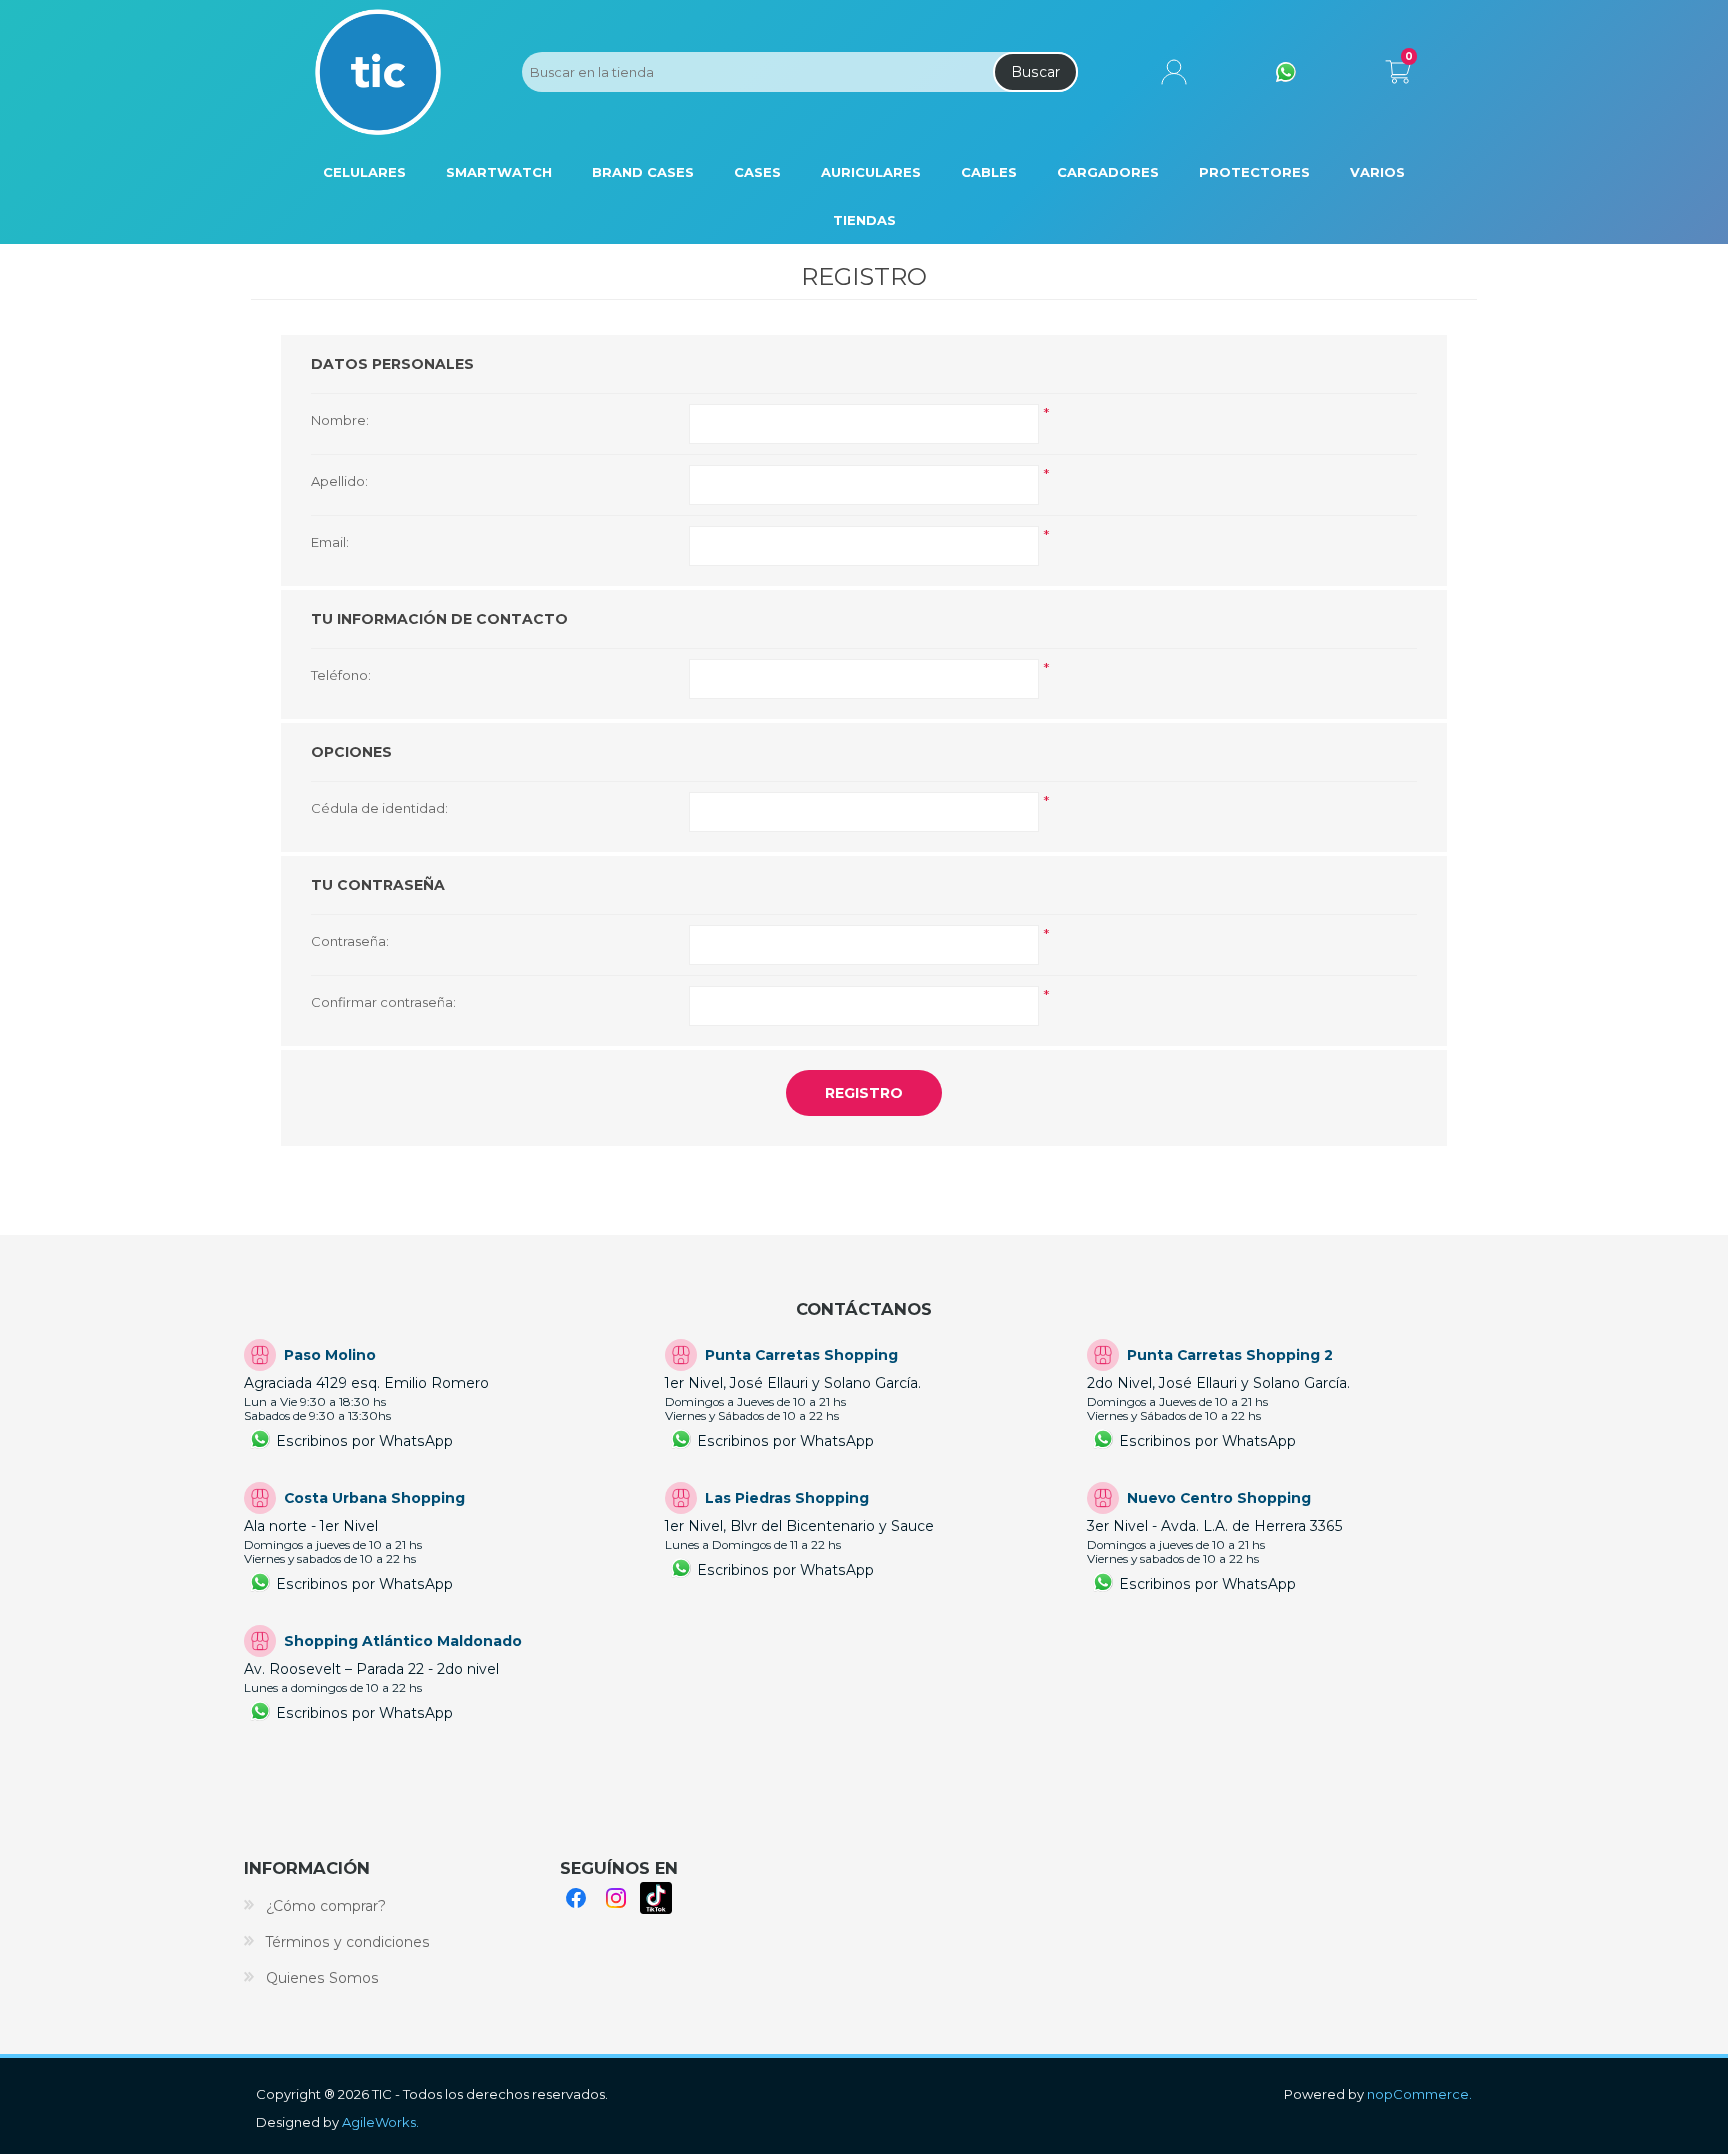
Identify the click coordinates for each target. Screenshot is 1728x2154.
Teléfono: (341, 675)
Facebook (576, 1898)
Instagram (616, 1898)
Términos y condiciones (348, 1942)
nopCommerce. (1419, 2094)
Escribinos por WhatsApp (364, 1441)
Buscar (1035, 72)
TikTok (656, 1898)
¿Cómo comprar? (326, 1906)
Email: (330, 542)
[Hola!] (1286, 72)
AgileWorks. (380, 2122)
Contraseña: (350, 941)
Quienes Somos (322, 1978)
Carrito (1397, 68)
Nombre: (340, 420)
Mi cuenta (1174, 72)
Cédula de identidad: (379, 808)
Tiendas (864, 220)
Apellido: (339, 481)
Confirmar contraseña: (383, 1002)
